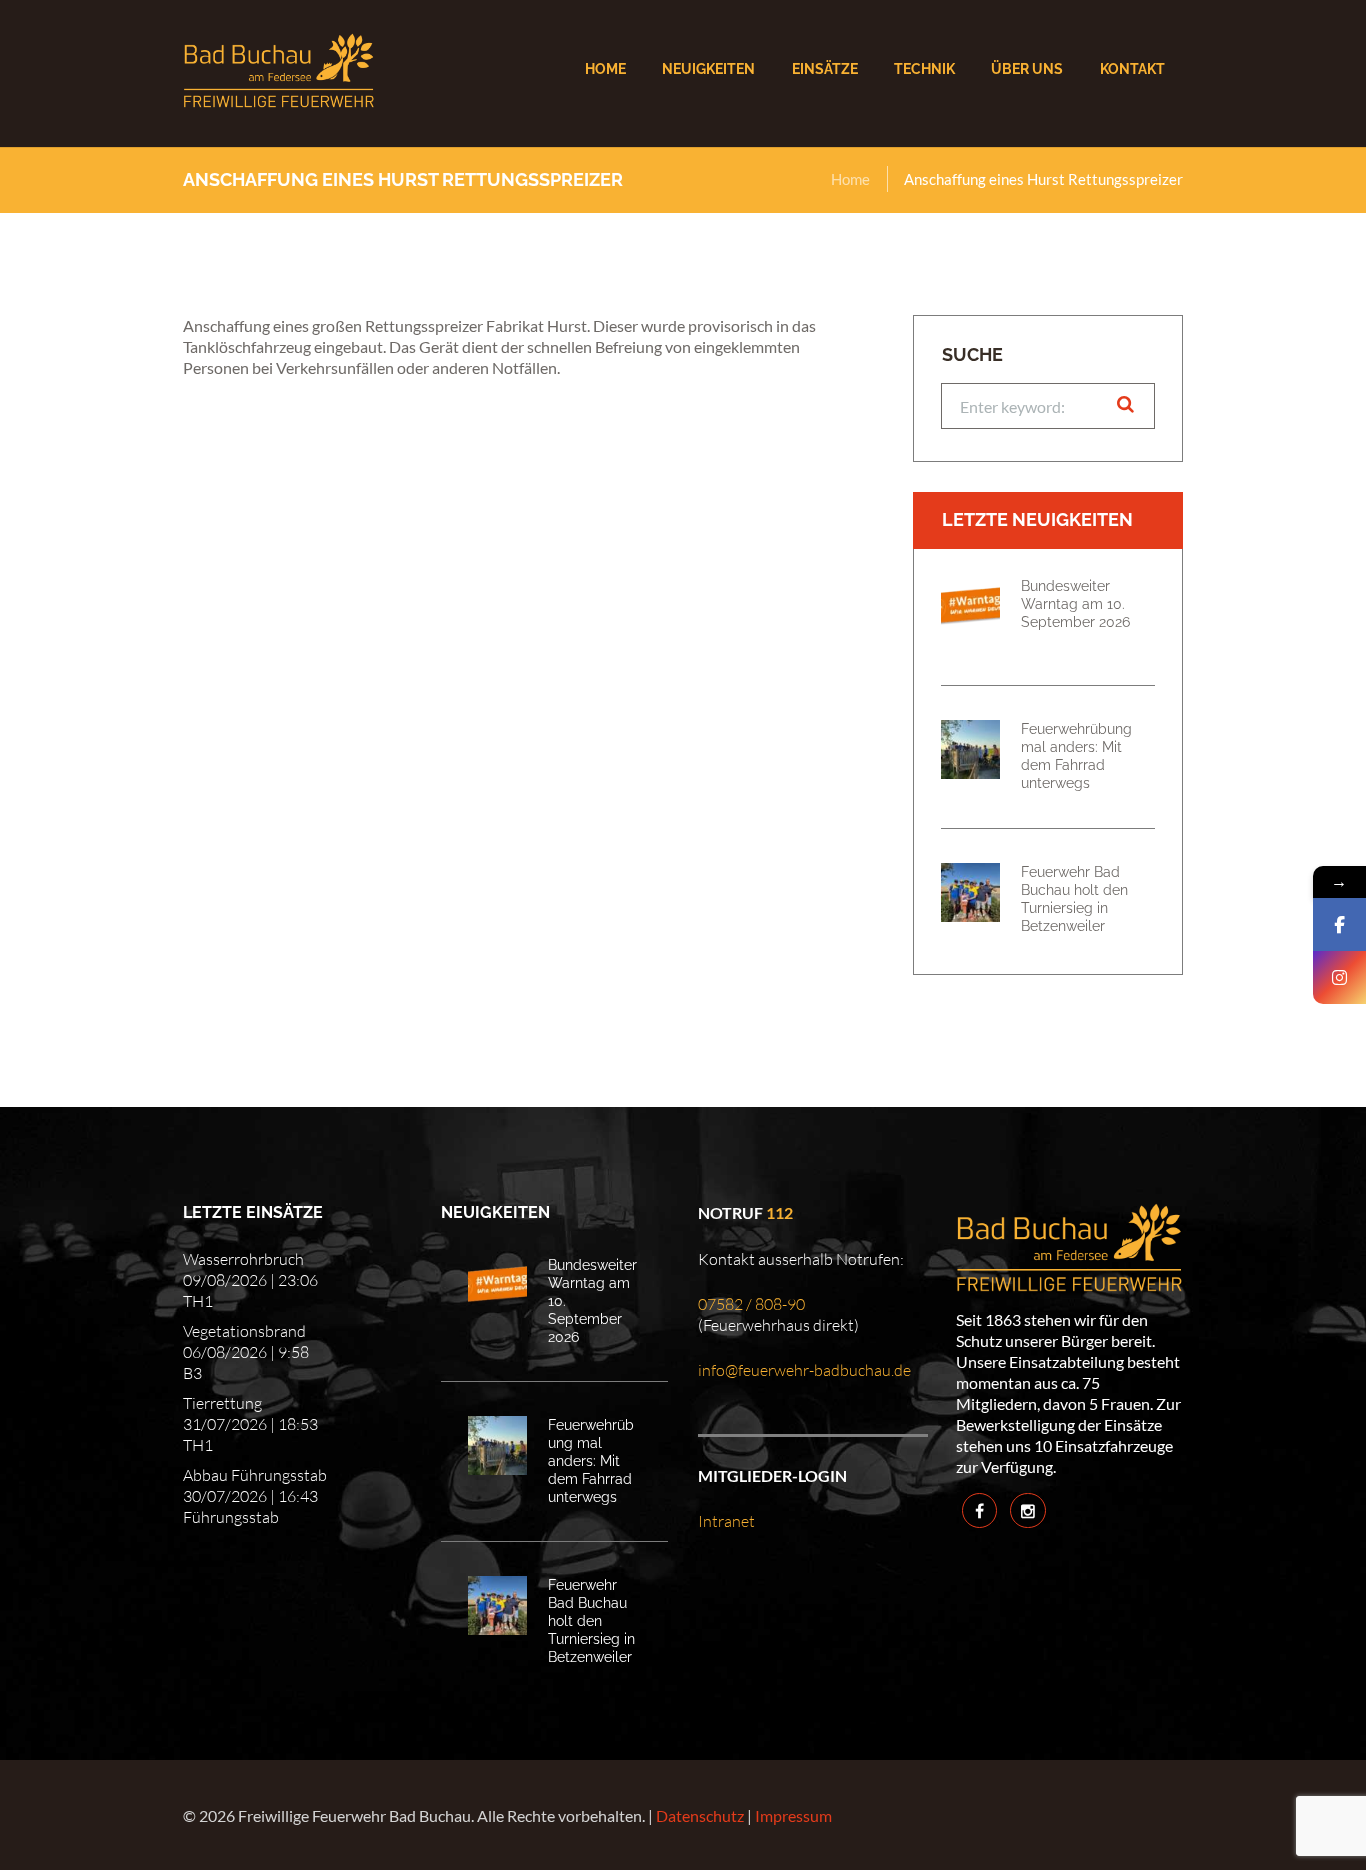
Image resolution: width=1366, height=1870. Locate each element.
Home (850, 179)
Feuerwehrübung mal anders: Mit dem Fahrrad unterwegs (1076, 755)
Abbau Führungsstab (255, 1475)
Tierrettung (222, 1403)
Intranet (726, 1521)
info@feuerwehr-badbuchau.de (804, 1370)
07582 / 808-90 (751, 1304)
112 (779, 1212)
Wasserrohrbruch (243, 1259)
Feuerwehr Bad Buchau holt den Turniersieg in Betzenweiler (1074, 898)
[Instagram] (1339, 977)
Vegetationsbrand (244, 1331)
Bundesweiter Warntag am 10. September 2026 (1075, 603)
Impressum (793, 1815)
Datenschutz (700, 1815)
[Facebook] (1339, 924)
